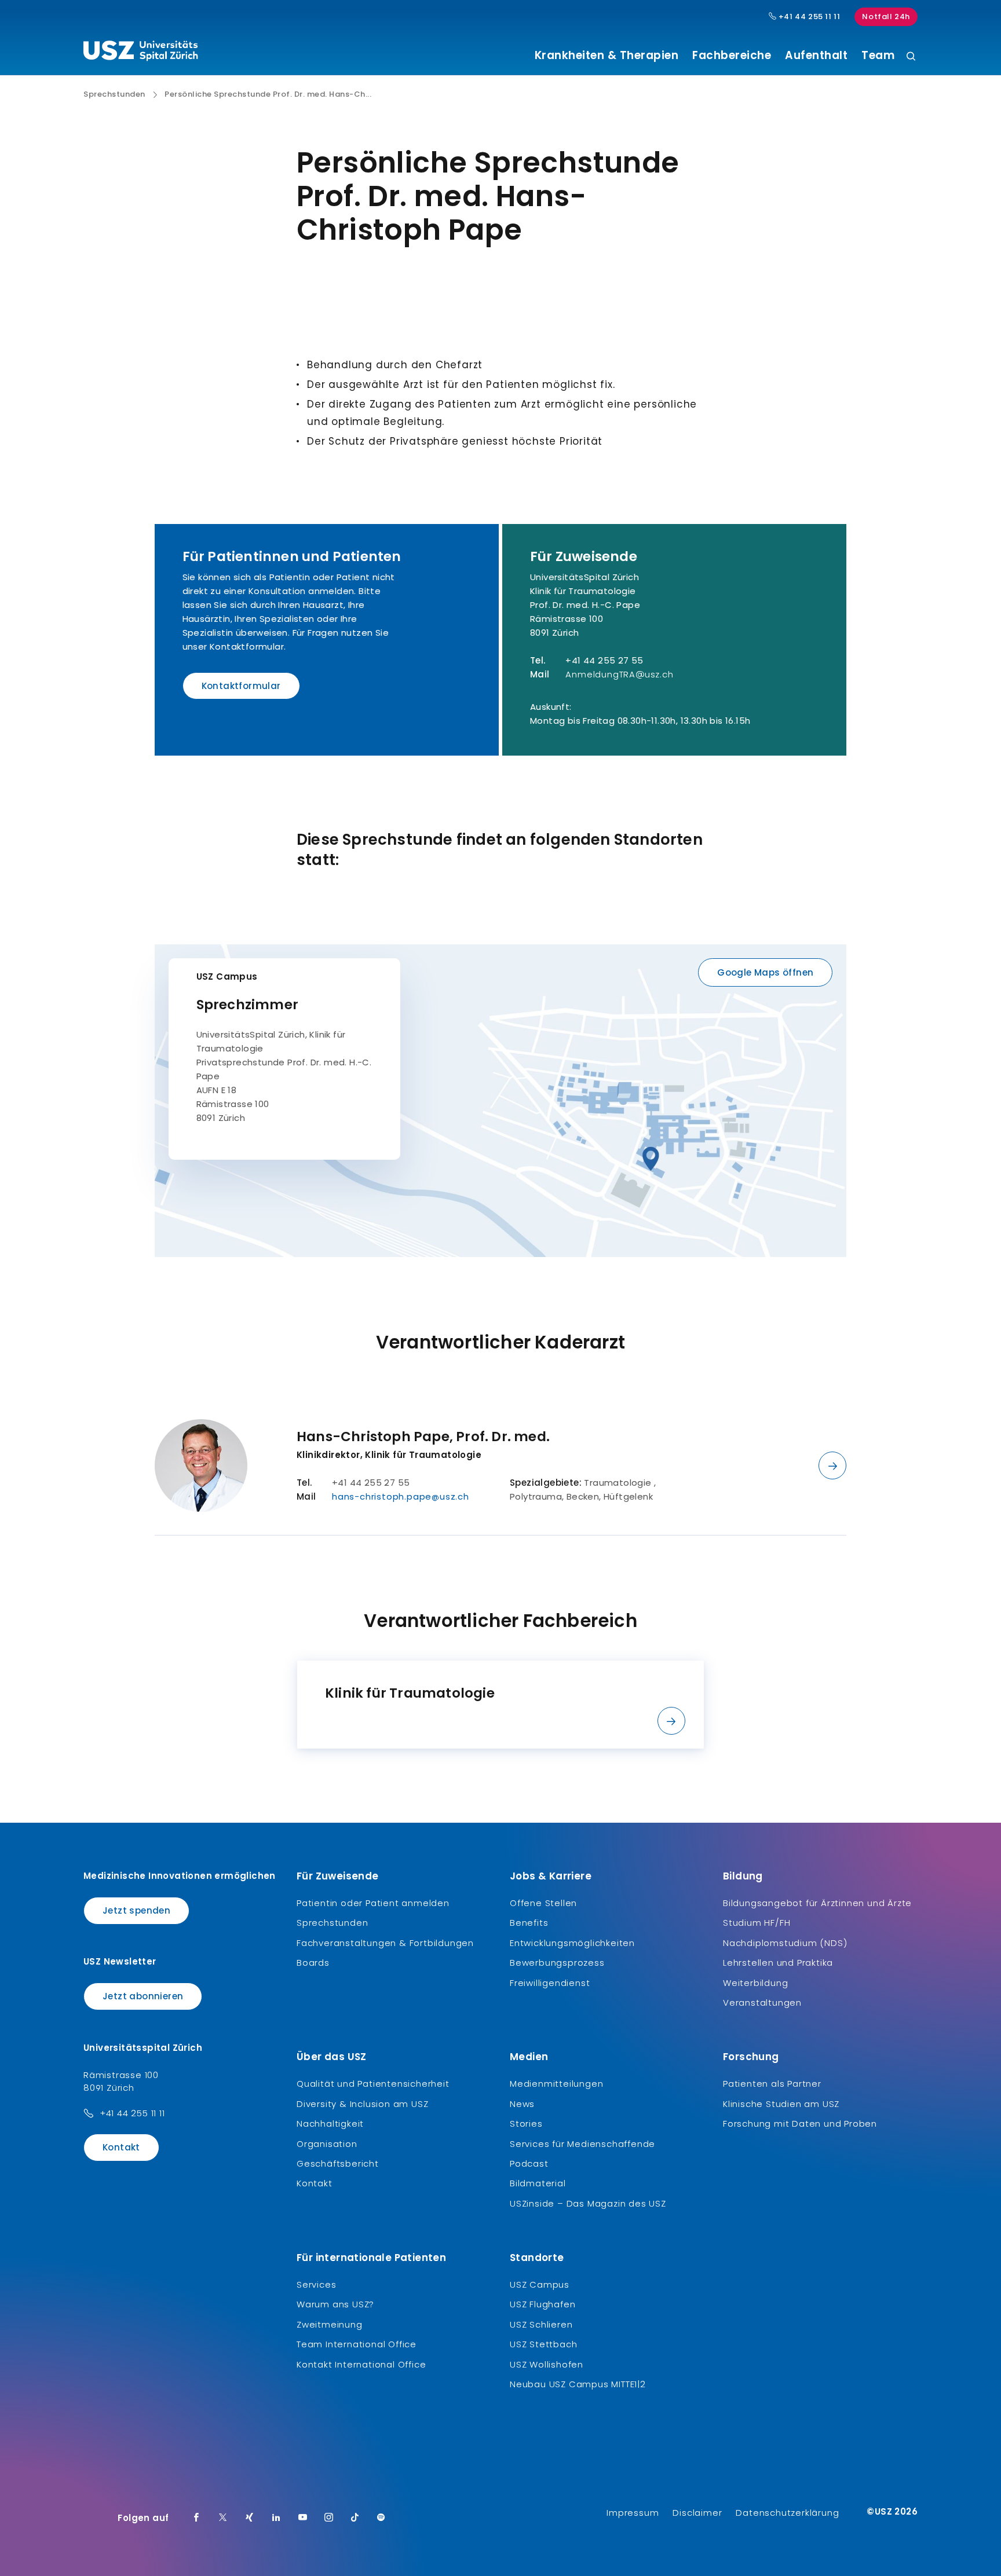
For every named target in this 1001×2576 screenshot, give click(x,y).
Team (878, 56)
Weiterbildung (755, 1983)
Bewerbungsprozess (557, 1963)
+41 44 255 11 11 (808, 17)
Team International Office (357, 2344)
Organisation (327, 2144)
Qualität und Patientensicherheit (373, 2084)
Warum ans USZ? (335, 2304)
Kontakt (121, 2147)
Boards (313, 1963)
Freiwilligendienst (550, 1983)
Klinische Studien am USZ (781, 2104)
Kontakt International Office (361, 2364)
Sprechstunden (114, 94)
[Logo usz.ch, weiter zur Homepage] (140, 53)
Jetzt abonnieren (143, 1996)
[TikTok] (355, 2518)
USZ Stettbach (543, 2344)
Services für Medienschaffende (582, 2144)
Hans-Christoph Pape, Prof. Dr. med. (423, 1437)
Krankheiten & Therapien (607, 56)
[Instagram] (329, 2518)
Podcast (529, 2163)
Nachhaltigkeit (330, 2124)
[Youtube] (303, 2518)
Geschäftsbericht (338, 2163)
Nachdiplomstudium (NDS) (785, 1943)
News (522, 2104)
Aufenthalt (816, 56)
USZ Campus (227, 976)
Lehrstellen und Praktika (778, 1963)
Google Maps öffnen (765, 972)
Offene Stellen (543, 1903)
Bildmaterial (538, 2183)
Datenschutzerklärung (787, 2513)
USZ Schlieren (541, 2324)
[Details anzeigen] (832, 1465)
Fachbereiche (732, 56)
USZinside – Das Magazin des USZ (588, 2203)
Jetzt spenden (136, 1910)
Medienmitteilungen (556, 2084)
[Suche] (911, 57)
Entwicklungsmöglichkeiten (572, 1943)
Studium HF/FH (757, 1923)
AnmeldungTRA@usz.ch (619, 674)
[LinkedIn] (276, 2518)
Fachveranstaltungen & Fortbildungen (385, 1943)
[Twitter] (223, 2518)
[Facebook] (196, 2518)
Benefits (529, 1923)
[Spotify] (381, 2518)
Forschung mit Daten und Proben (800, 2124)
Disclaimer (697, 2513)
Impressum (633, 2513)
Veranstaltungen (762, 2002)
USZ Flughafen (542, 2304)
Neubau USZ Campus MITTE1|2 (578, 2384)
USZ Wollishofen (547, 2364)
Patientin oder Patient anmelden (373, 1903)
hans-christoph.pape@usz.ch (401, 1496)
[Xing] (250, 2518)
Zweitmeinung (330, 2324)
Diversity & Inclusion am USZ (362, 2104)
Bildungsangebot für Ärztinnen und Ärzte (817, 1903)
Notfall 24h (886, 17)
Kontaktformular (241, 686)
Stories (526, 2124)
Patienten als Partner (772, 2084)
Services (316, 2284)
